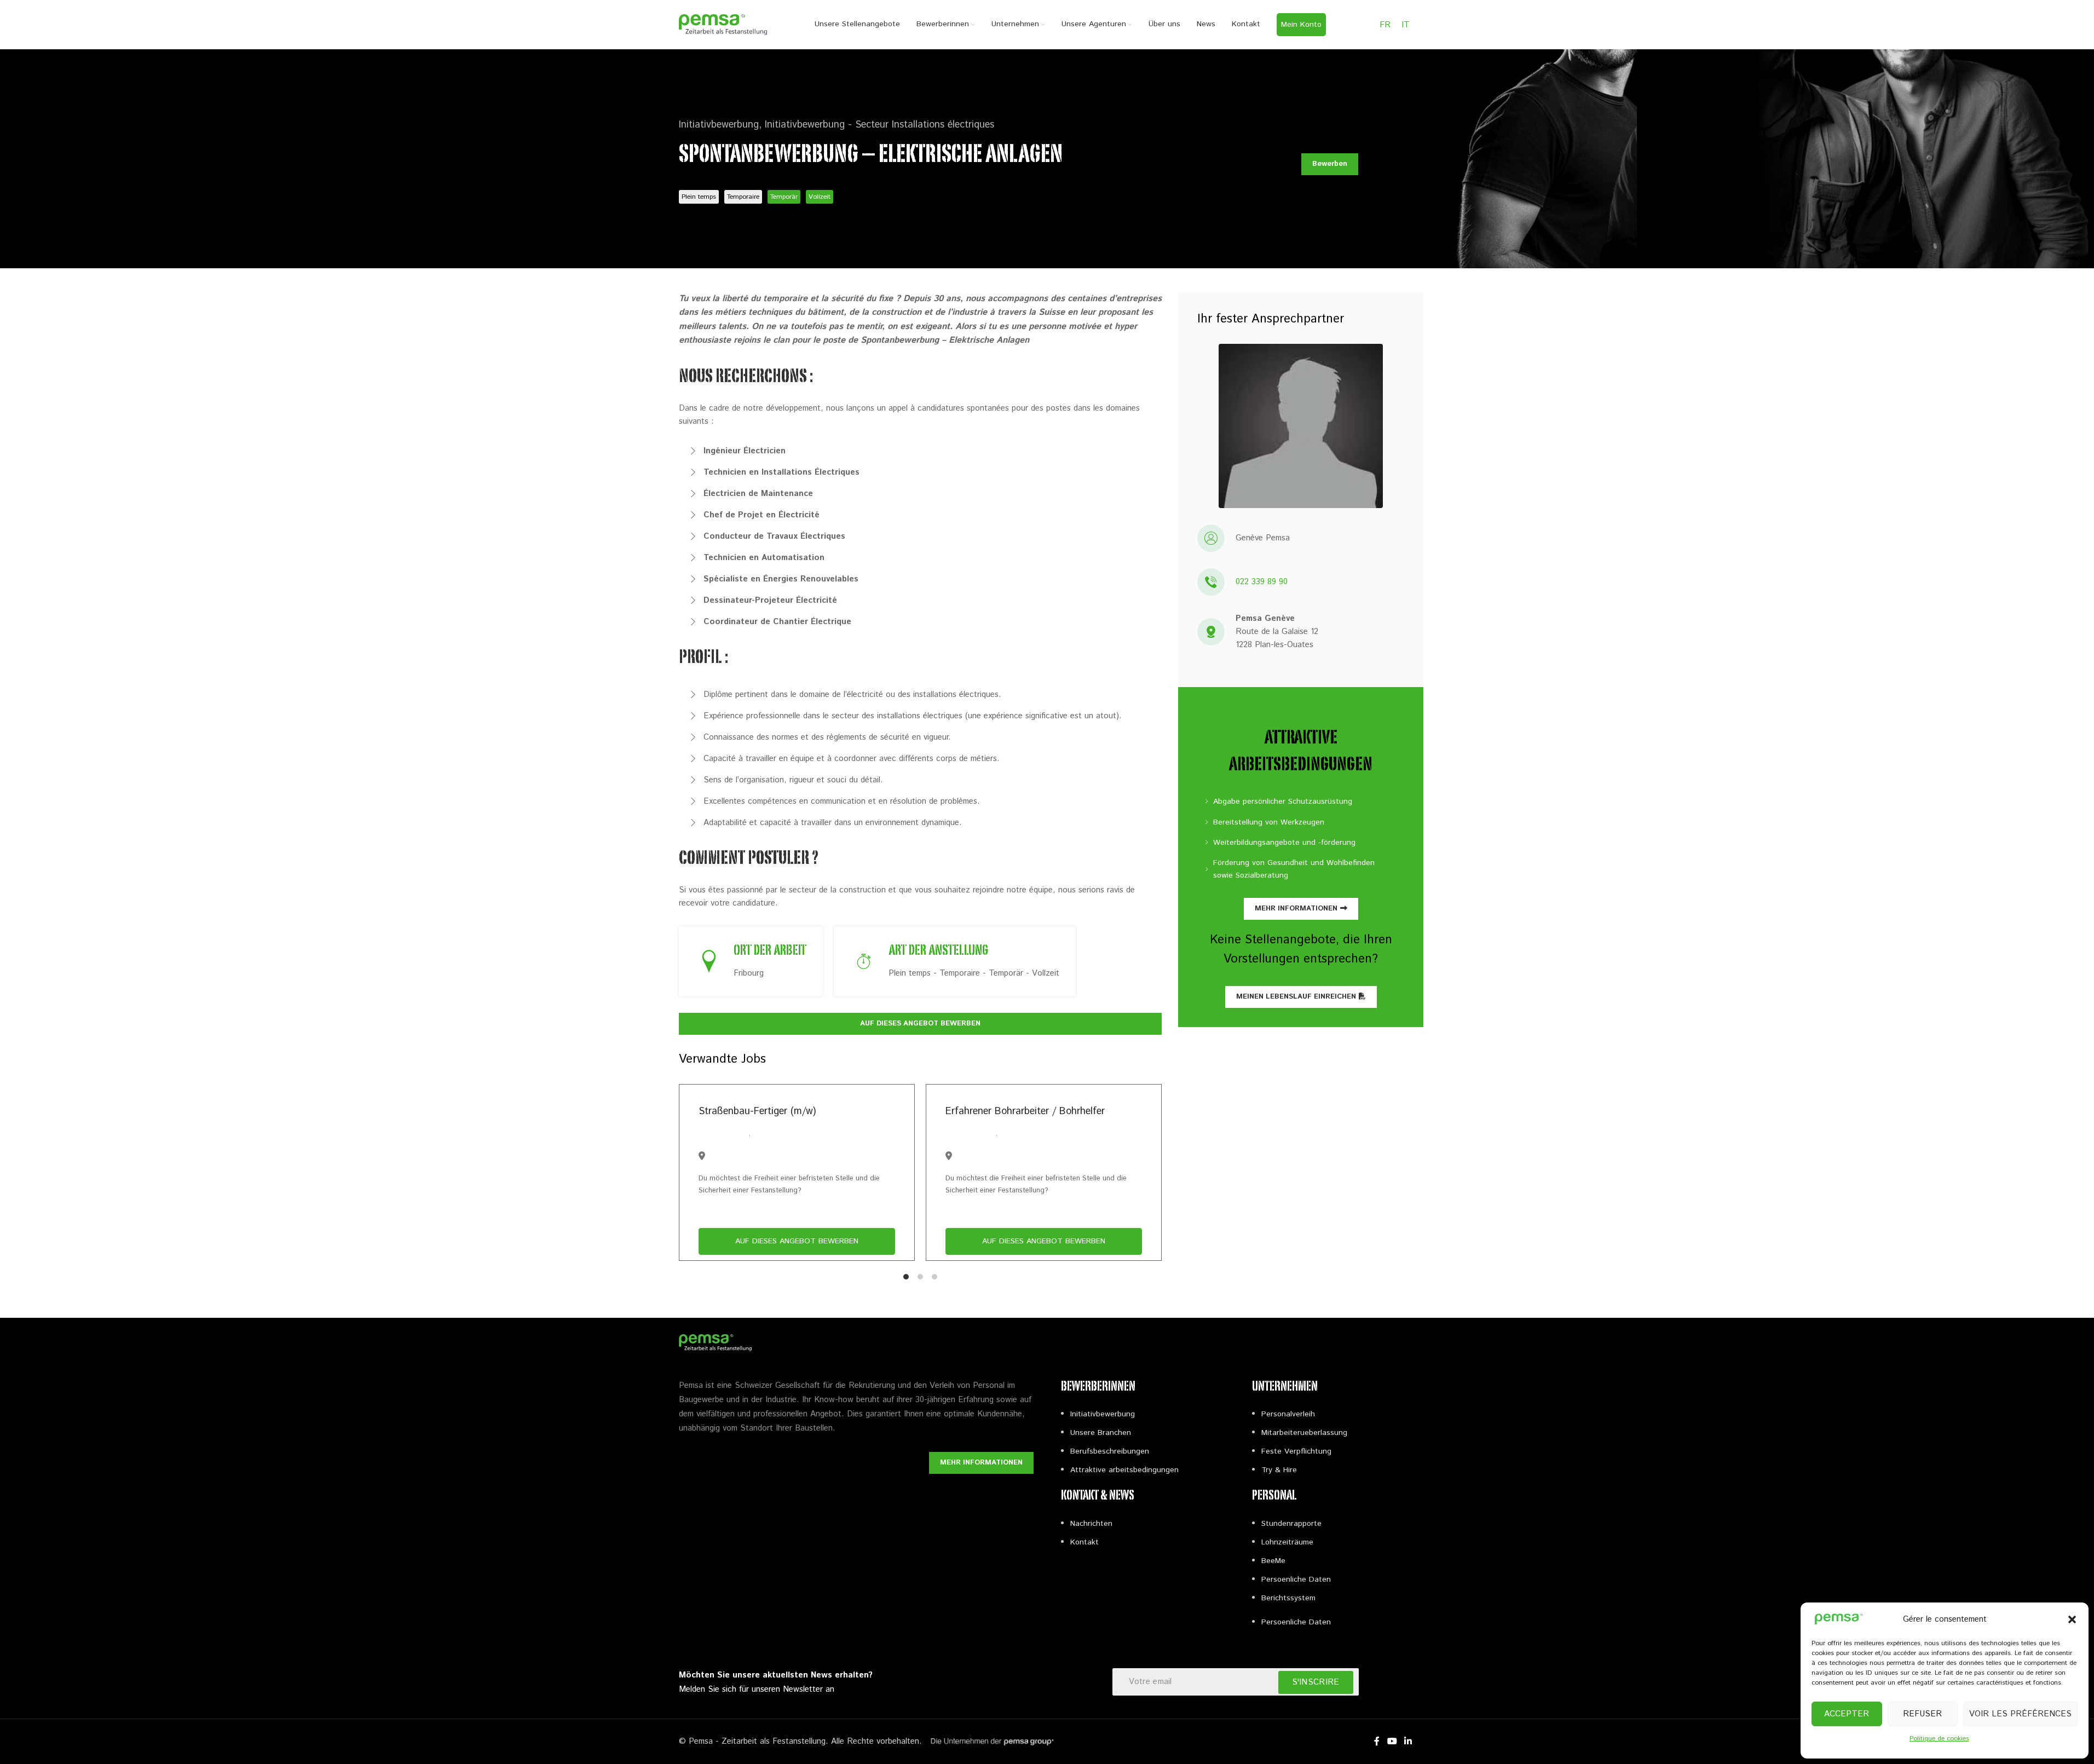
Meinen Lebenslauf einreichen (1296, 997)
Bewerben (1330, 164)
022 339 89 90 (1262, 582)
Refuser (1922, 1714)
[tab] (906, 1277)
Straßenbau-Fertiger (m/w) (757, 1111)
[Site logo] (723, 24)
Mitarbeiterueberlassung (1304, 1433)
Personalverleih (1288, 1414)
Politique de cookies (1939, 1739)
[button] (2072, 1619)
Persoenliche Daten (1296, 1579)
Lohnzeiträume (1287, 1542)
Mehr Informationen (1296, 909)
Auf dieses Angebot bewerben (920, 1024)
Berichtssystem (1288, 1598)
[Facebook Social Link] (1377, 1742)
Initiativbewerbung (1103, 1414)
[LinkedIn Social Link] (1408, 1742)
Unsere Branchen (1101, 1433)
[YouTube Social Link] (1392, 1742)
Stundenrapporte (1291, 1524)
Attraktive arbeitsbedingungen (1124, 1470)
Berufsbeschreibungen (1110, 1451)
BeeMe (1273, 1561)
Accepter (1847, 1714)
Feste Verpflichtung (1296, 1451)
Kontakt (1085, 1542)
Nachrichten (1091, 1524)
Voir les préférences (2020, 1714)
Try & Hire (1279, 1470)
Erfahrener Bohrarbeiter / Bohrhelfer (1025, 1111)
